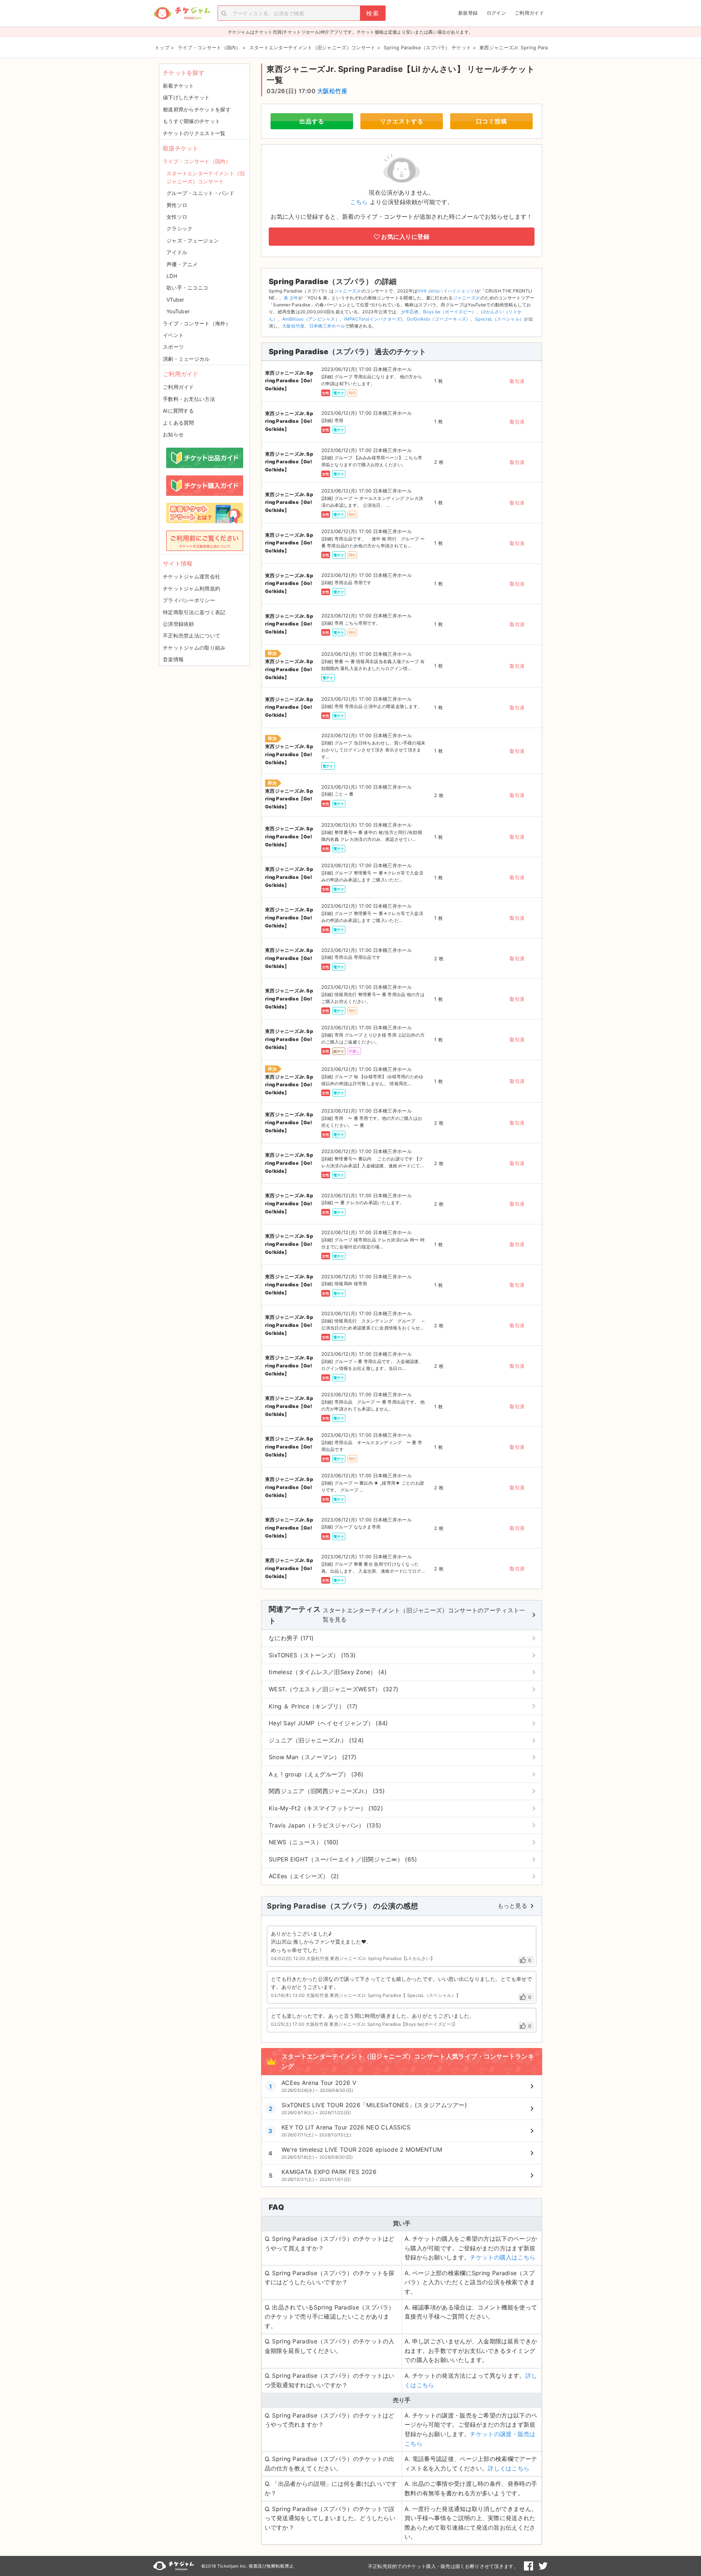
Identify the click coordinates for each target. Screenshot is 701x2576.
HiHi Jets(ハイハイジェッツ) (447, 291)
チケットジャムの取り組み (194, 648)
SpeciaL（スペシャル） (499, 319)
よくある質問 (179, 423)
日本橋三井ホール (327, 326)
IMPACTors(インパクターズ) (373, 319)
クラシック (180, 228)
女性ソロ (177, 217)
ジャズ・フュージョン (193, 240)
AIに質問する (178, 411)
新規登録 (468, 13)
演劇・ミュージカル (186, 359)
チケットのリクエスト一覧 (194, 133)
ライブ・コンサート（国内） (197, 161)
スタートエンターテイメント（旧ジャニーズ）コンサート (206, 177)
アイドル (177, 252)
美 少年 (291, 298)
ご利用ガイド (529, 13)
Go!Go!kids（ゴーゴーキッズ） (439, 319)
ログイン (496, 13)
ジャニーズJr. (348, 291)
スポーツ (173, 347)
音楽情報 (173, 659)
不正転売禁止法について (191, 636)
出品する (312, 121)
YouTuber (178, 311)
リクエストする (402, 121)
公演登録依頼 (179, 624)
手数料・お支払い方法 (189, 399)
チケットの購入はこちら (503, 2257)
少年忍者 (410, 312)
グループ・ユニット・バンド (200, 193)
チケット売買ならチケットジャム (182, 13)
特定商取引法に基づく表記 (194, 612)
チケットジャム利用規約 (191, 588)
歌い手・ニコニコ (187, 288)
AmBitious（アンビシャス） (311, 319)
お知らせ (173, 434)
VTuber (175, 300)
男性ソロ (177, 205)
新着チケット (179, 86)
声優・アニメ (182, 264)
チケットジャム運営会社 (191, 576)
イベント (173, 335)
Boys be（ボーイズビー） (450, 312)
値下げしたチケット (186, 97)
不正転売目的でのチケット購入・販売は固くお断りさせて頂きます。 (443, 2566)
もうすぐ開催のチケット (191, 121)
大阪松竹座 (332, 91)
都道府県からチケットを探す (197, 109)
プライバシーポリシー (189, 600)
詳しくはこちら (509, 2468)
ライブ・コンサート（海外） (197, 323)
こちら (359, 202)
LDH (172, 276)
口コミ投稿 (492, 121)
